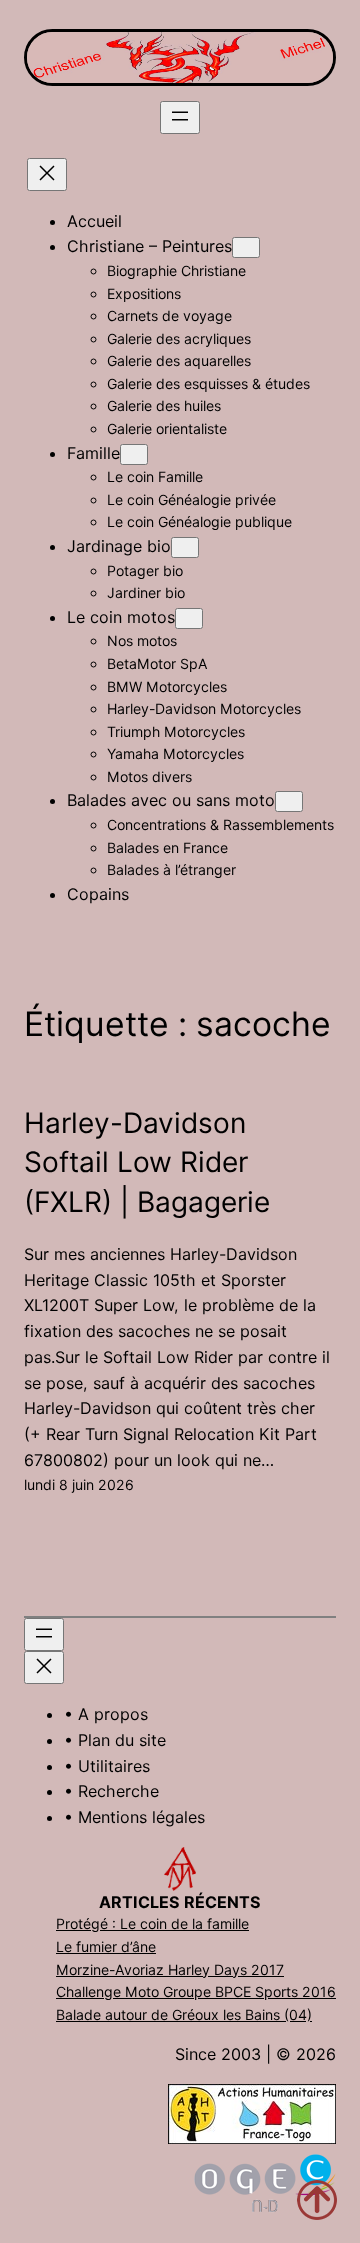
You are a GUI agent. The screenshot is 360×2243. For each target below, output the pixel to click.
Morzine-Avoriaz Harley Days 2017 (170, 1969)
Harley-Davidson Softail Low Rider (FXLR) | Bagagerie (147, 1162)
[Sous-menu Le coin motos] (189, 618)
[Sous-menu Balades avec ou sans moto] (289, 801)
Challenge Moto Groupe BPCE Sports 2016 (196, 1991)
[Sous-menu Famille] (134, 454)
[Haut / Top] (317, 2200)
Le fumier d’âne (106, 1946)
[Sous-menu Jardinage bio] (185, 547)
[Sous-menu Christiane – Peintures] (246, 247)
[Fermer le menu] (47, 174)
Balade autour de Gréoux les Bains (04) (184, 2014)
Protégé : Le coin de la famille (152, 1923)
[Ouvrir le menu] (180, 117)
